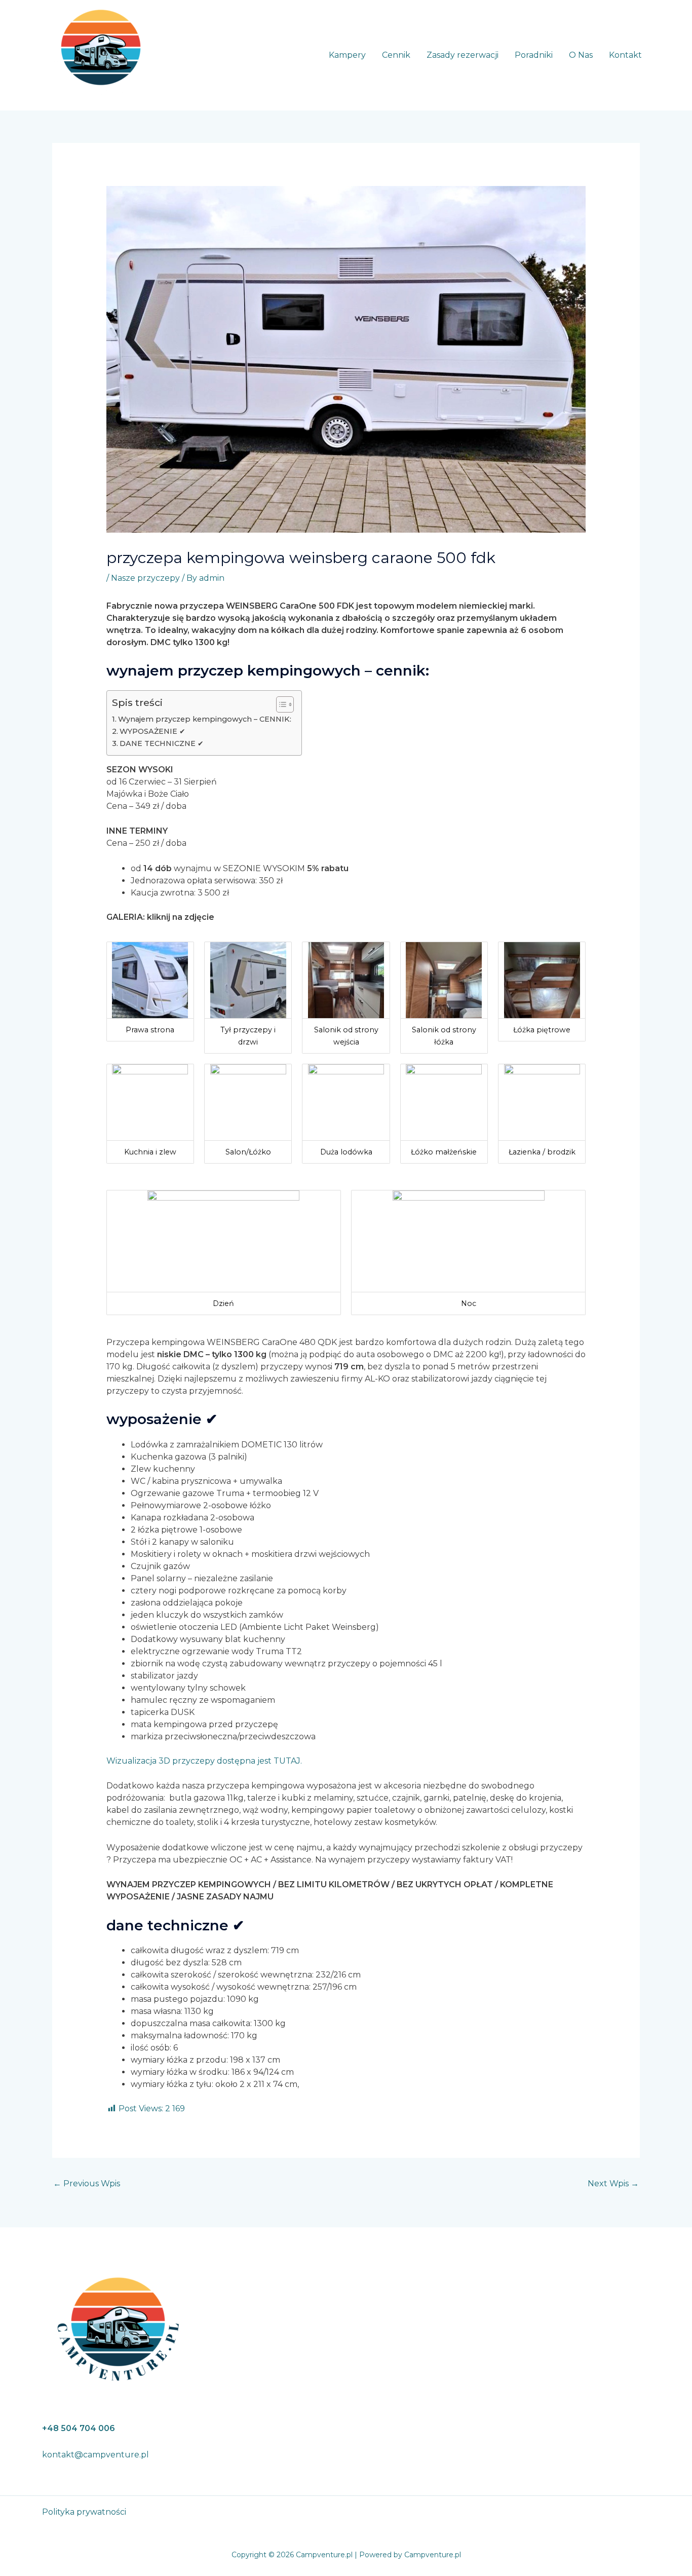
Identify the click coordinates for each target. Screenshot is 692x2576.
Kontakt (625, 55)
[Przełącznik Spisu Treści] (280, 704)
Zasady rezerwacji (463, 55)
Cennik (396, 55)
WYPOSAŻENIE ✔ (152, 731)
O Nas (581, 55)
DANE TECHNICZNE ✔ (162, 743)
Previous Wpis (87, 2183)
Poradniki (534, 55)
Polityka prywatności (84, 2512)
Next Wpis (613, 2183)
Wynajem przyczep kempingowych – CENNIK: (205, 719)
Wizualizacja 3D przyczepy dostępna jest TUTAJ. (204, 1761)
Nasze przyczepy (145, 578)
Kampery (347, 55)
